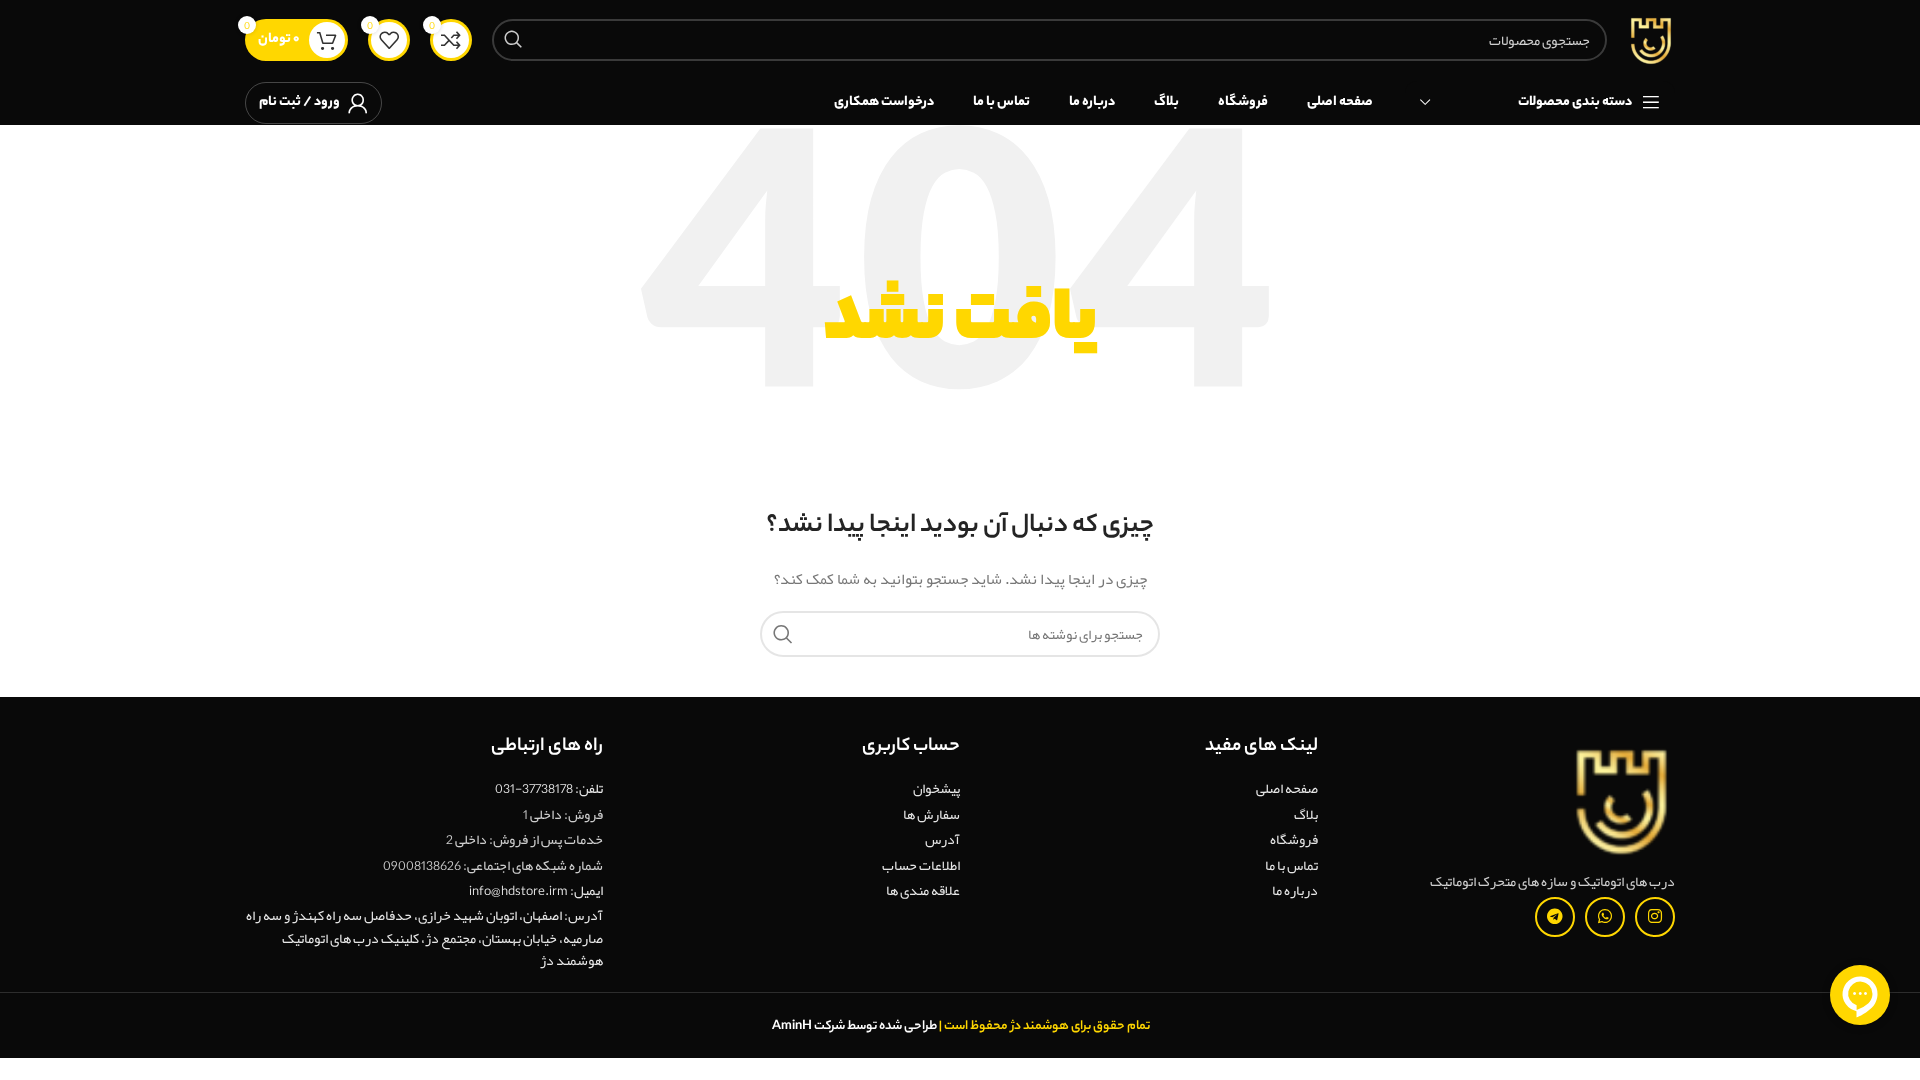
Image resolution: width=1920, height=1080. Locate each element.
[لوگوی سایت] (1651, 44)
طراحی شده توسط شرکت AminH (853, 1026)
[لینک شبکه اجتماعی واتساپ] (1605, 917)
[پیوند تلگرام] (1555, 917)
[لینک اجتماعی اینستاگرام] (1655, 917)
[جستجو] (513, 40)
